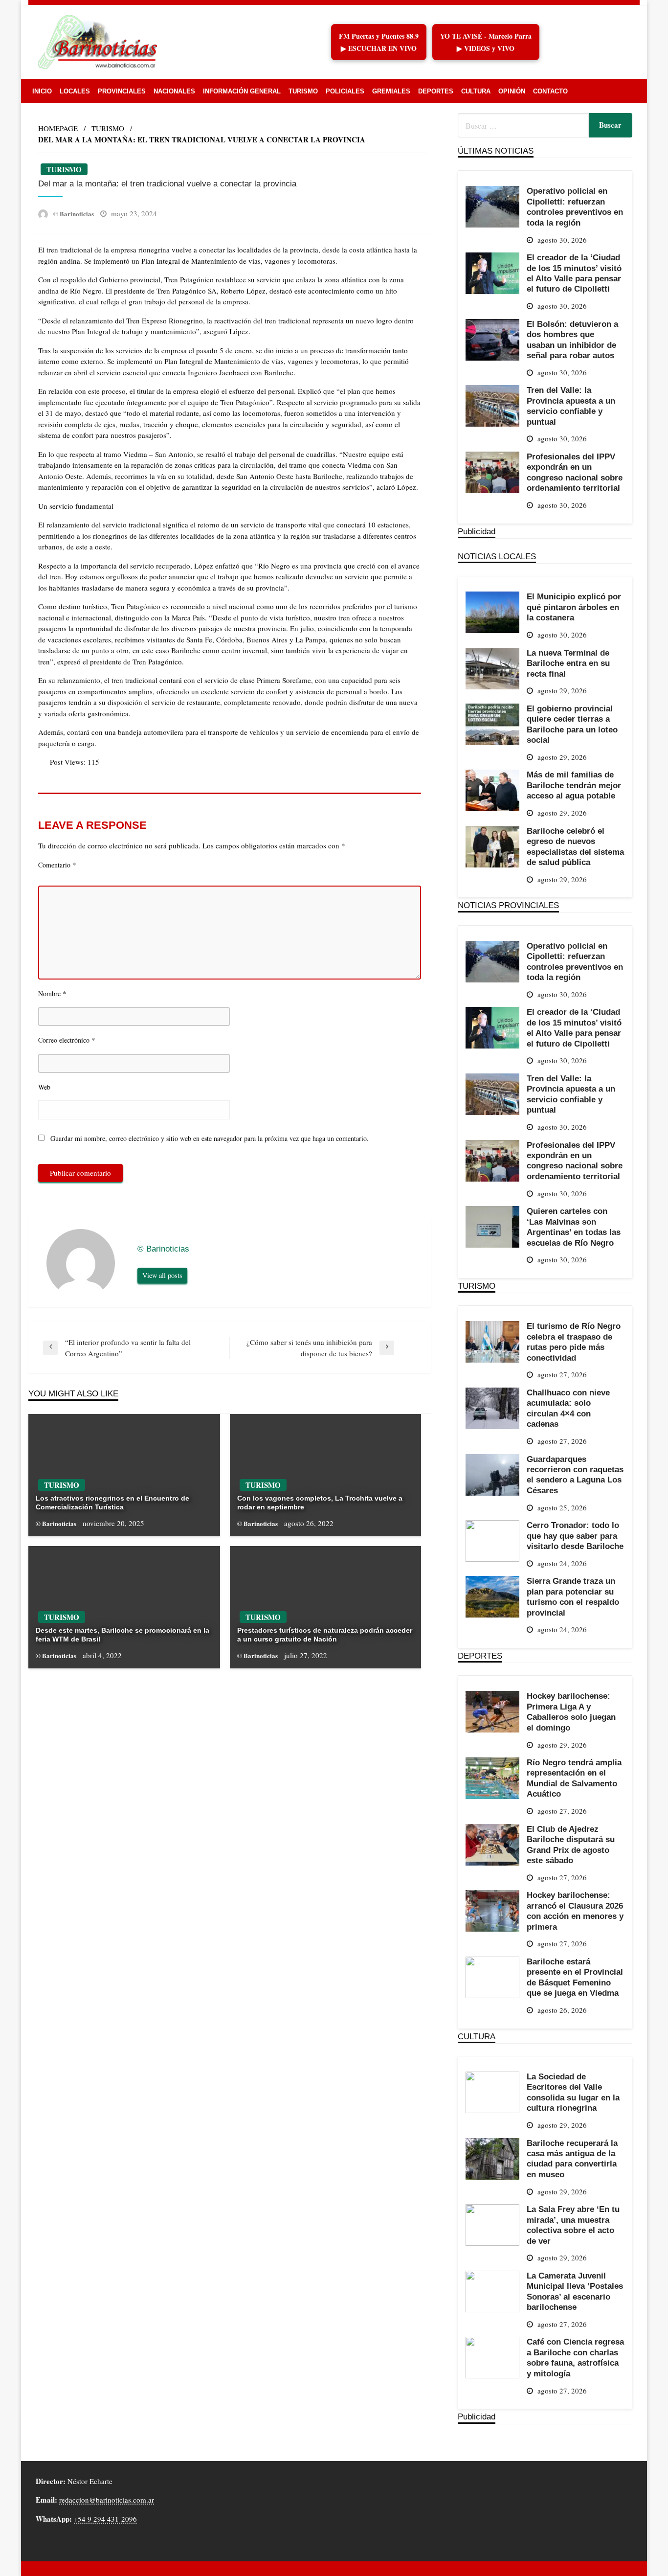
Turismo (303, 91)
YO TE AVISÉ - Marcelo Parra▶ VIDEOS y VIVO (486, 42)
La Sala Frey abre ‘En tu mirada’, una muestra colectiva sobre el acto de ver (573, 2225)
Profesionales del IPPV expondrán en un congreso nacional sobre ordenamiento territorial (575, 472)
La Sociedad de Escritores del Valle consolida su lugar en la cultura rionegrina (573, 2092)
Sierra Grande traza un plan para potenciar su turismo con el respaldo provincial (573, 1596)
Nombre (52, 993)
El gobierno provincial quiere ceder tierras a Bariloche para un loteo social (572, 724)
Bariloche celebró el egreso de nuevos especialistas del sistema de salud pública (575, 846)
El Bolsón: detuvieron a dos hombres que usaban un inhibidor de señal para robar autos (572, 340)
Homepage (58, 128)
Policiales (345, 91)
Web (44, 1087)
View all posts (162, 1275)
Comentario (57, 865)
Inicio (42, 91)
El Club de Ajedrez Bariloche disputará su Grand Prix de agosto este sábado (571, 1845)
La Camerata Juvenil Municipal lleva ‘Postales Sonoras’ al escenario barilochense (575, 2291)
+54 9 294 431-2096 (105, 2519)
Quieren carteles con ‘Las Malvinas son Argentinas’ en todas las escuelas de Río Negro (574, 1227)
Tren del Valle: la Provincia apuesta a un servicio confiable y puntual (571, 406)
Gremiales (391, 91)
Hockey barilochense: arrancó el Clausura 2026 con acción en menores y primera (575, 1911)
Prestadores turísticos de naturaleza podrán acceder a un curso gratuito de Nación (325, 1635)
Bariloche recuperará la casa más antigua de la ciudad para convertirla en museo (572, 2159)
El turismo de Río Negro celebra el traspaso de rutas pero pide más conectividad (574, 1342)
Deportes (436, 91)
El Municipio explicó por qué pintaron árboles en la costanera (574, 607)
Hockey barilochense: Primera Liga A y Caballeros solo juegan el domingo (571, 1711)
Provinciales (122, 91)
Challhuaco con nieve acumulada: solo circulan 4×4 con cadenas (568, 1408)
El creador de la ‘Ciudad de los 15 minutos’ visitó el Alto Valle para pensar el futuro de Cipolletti (574, 273)
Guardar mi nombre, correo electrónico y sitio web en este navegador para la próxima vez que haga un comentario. (210, 1138)
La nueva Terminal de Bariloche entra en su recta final (568, 663)
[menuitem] (42, 91)
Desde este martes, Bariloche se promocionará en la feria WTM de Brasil (122, 1635)
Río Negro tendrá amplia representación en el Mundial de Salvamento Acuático (574, 1778)
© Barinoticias (74, 214)
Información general (242, 91)
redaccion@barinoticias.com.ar (107, 2500)
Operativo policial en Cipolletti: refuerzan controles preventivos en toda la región (575, 206)
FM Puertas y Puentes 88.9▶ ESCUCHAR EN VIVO (379, 42)
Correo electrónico (67, 1040)
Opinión (512, 91)
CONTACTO (550, 91)
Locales (75, 91)
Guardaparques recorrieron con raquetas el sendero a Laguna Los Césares (575, 1475)
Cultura (476, 91)
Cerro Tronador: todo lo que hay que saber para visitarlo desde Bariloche (575, 1536)
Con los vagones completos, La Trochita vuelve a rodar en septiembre (320, 1503)
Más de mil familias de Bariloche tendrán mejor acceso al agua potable (574, 785)
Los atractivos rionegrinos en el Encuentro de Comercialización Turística (112, 1503)
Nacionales (174, 91)
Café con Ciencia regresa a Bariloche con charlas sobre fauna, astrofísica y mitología (575, 2357)
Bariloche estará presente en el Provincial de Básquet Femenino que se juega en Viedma (575, 1977)
